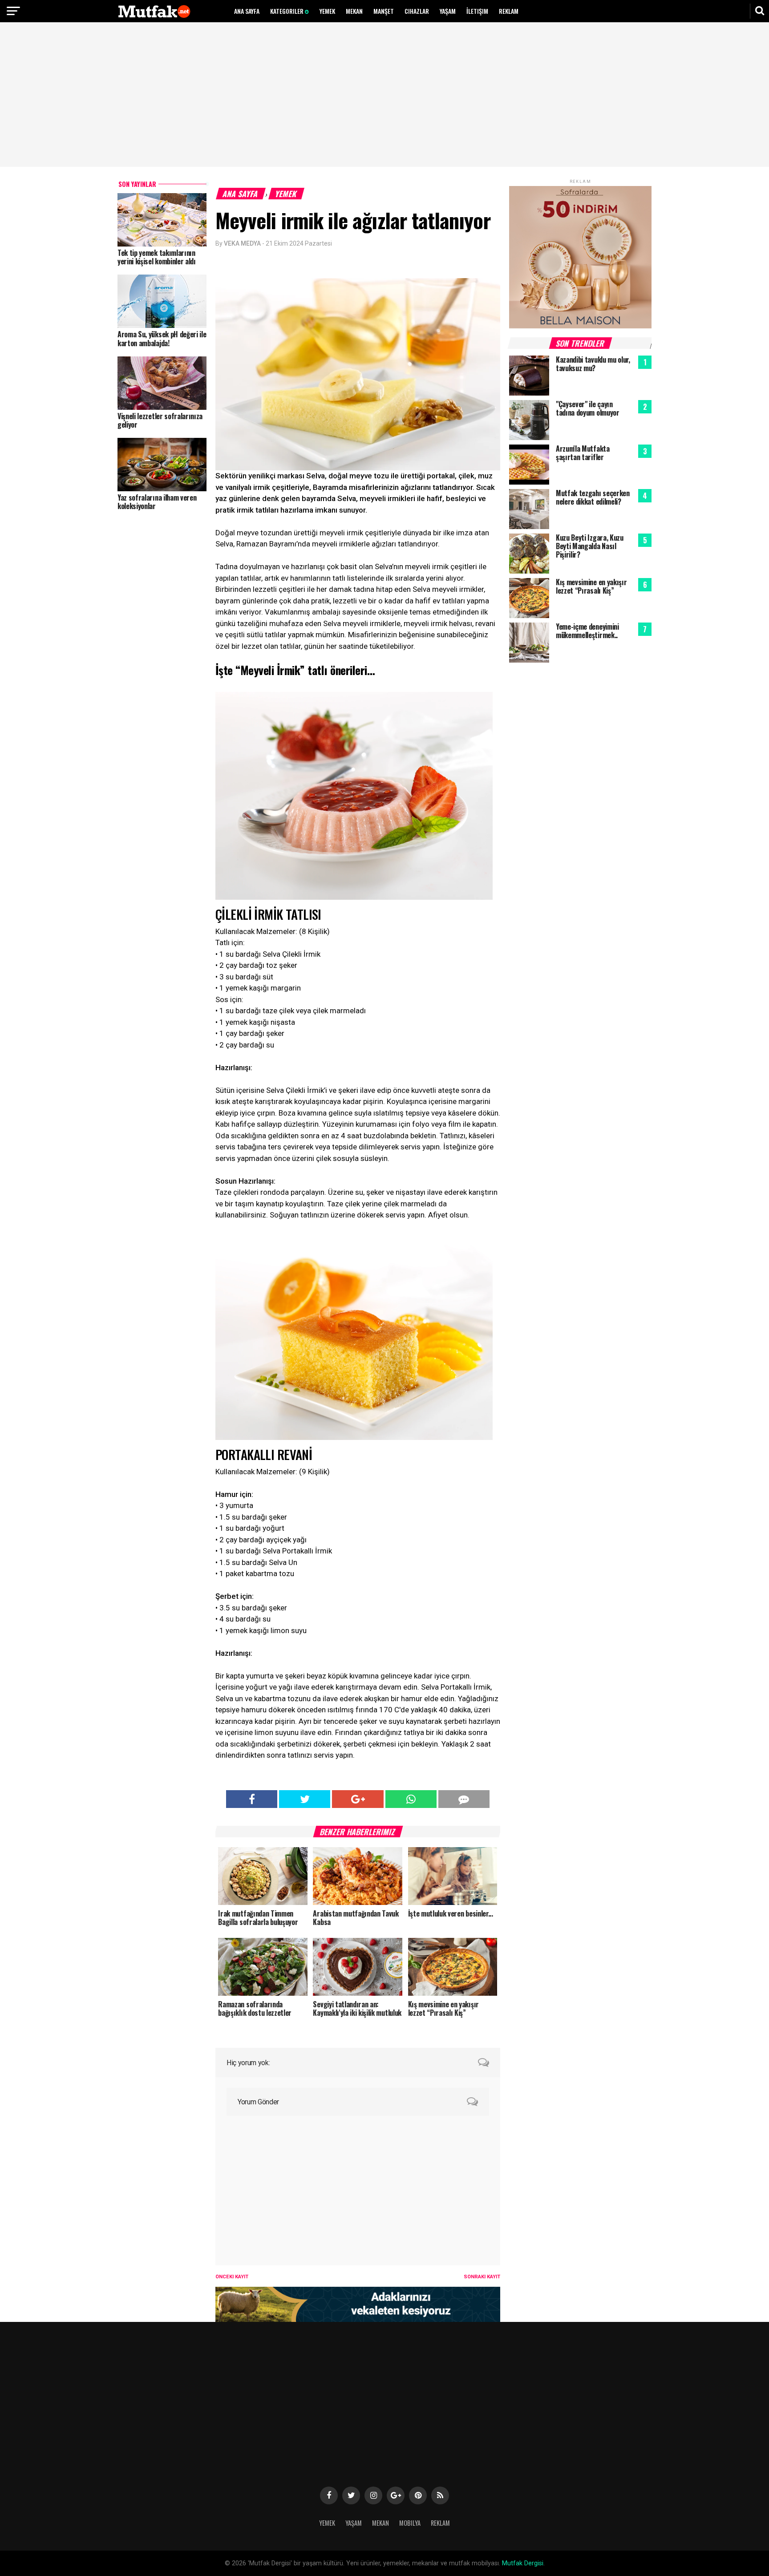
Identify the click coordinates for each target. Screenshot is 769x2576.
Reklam (509, 11)
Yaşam (448, 11)
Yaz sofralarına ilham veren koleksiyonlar (157, 502)
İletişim (477, 11)
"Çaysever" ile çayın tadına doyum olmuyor (588, 408)
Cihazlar (417, 11)
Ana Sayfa (247, 11)
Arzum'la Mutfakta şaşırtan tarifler (583, 453)
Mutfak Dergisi (523, 2563)
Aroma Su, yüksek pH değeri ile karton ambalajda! (162, 338)
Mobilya (410, 2523)
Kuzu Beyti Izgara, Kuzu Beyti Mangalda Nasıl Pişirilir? (590, 546)
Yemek (327, 11)
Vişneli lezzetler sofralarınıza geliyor (160, 420)
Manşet (384, 11)
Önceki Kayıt (232, 2277)
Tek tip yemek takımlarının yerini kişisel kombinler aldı (157, 257)
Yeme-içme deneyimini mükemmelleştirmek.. (587, 631)
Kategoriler (287, 11)
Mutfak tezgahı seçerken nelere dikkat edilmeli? (593, 497)
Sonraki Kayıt (482, 2277)
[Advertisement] (384, 96)
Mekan (354, 11)
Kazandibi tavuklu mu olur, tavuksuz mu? (593, 364)
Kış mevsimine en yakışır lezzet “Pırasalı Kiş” (591, 586)
